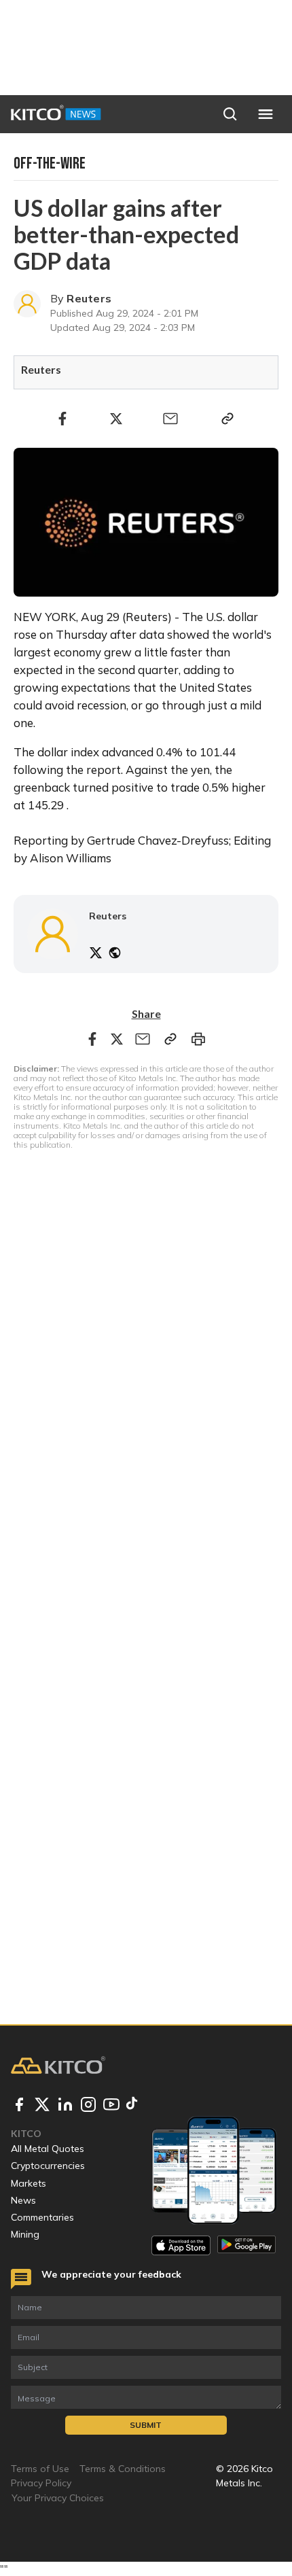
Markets (29, 2183)
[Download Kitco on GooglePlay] (247, 2245)
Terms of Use (40, 2469)
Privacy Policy (41, 2483)
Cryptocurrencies (48, 2166)
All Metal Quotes (48, 2149)
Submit (146, 2425)
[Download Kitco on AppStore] (181, 2245)
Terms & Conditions (123, 2469)
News (23, 2200)
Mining (25, 2234)
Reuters (89, 298)
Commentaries (42, 2217)
